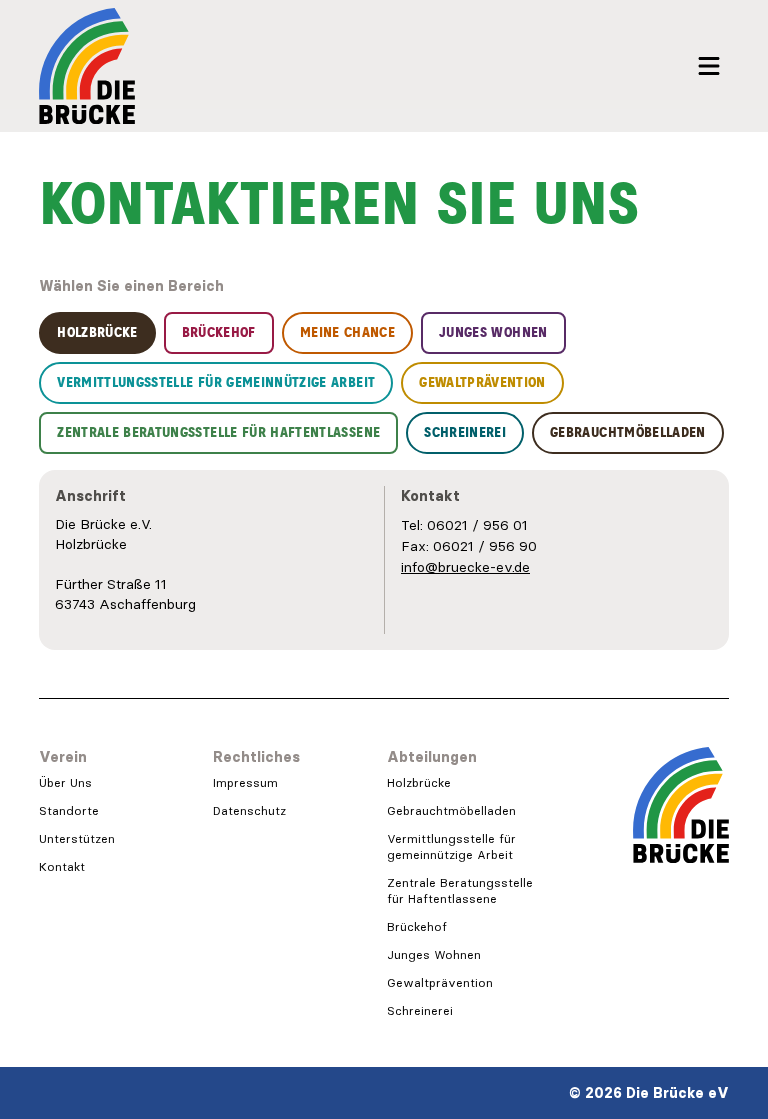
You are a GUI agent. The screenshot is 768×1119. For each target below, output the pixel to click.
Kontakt (62, 866)
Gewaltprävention (440, 982)
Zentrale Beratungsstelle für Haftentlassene (460, 890)
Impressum (245, 782)
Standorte (69, 810)
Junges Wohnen (434, 954)
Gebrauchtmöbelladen (451, 810)
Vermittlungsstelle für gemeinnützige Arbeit (451, 846)
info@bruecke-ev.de (465, 567)
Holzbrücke (419, 782)
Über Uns (65, 782)
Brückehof (417, 926)
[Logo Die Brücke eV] (87, 66)
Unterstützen (77, 838)
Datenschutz (249, 810)
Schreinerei (420, 1010)
